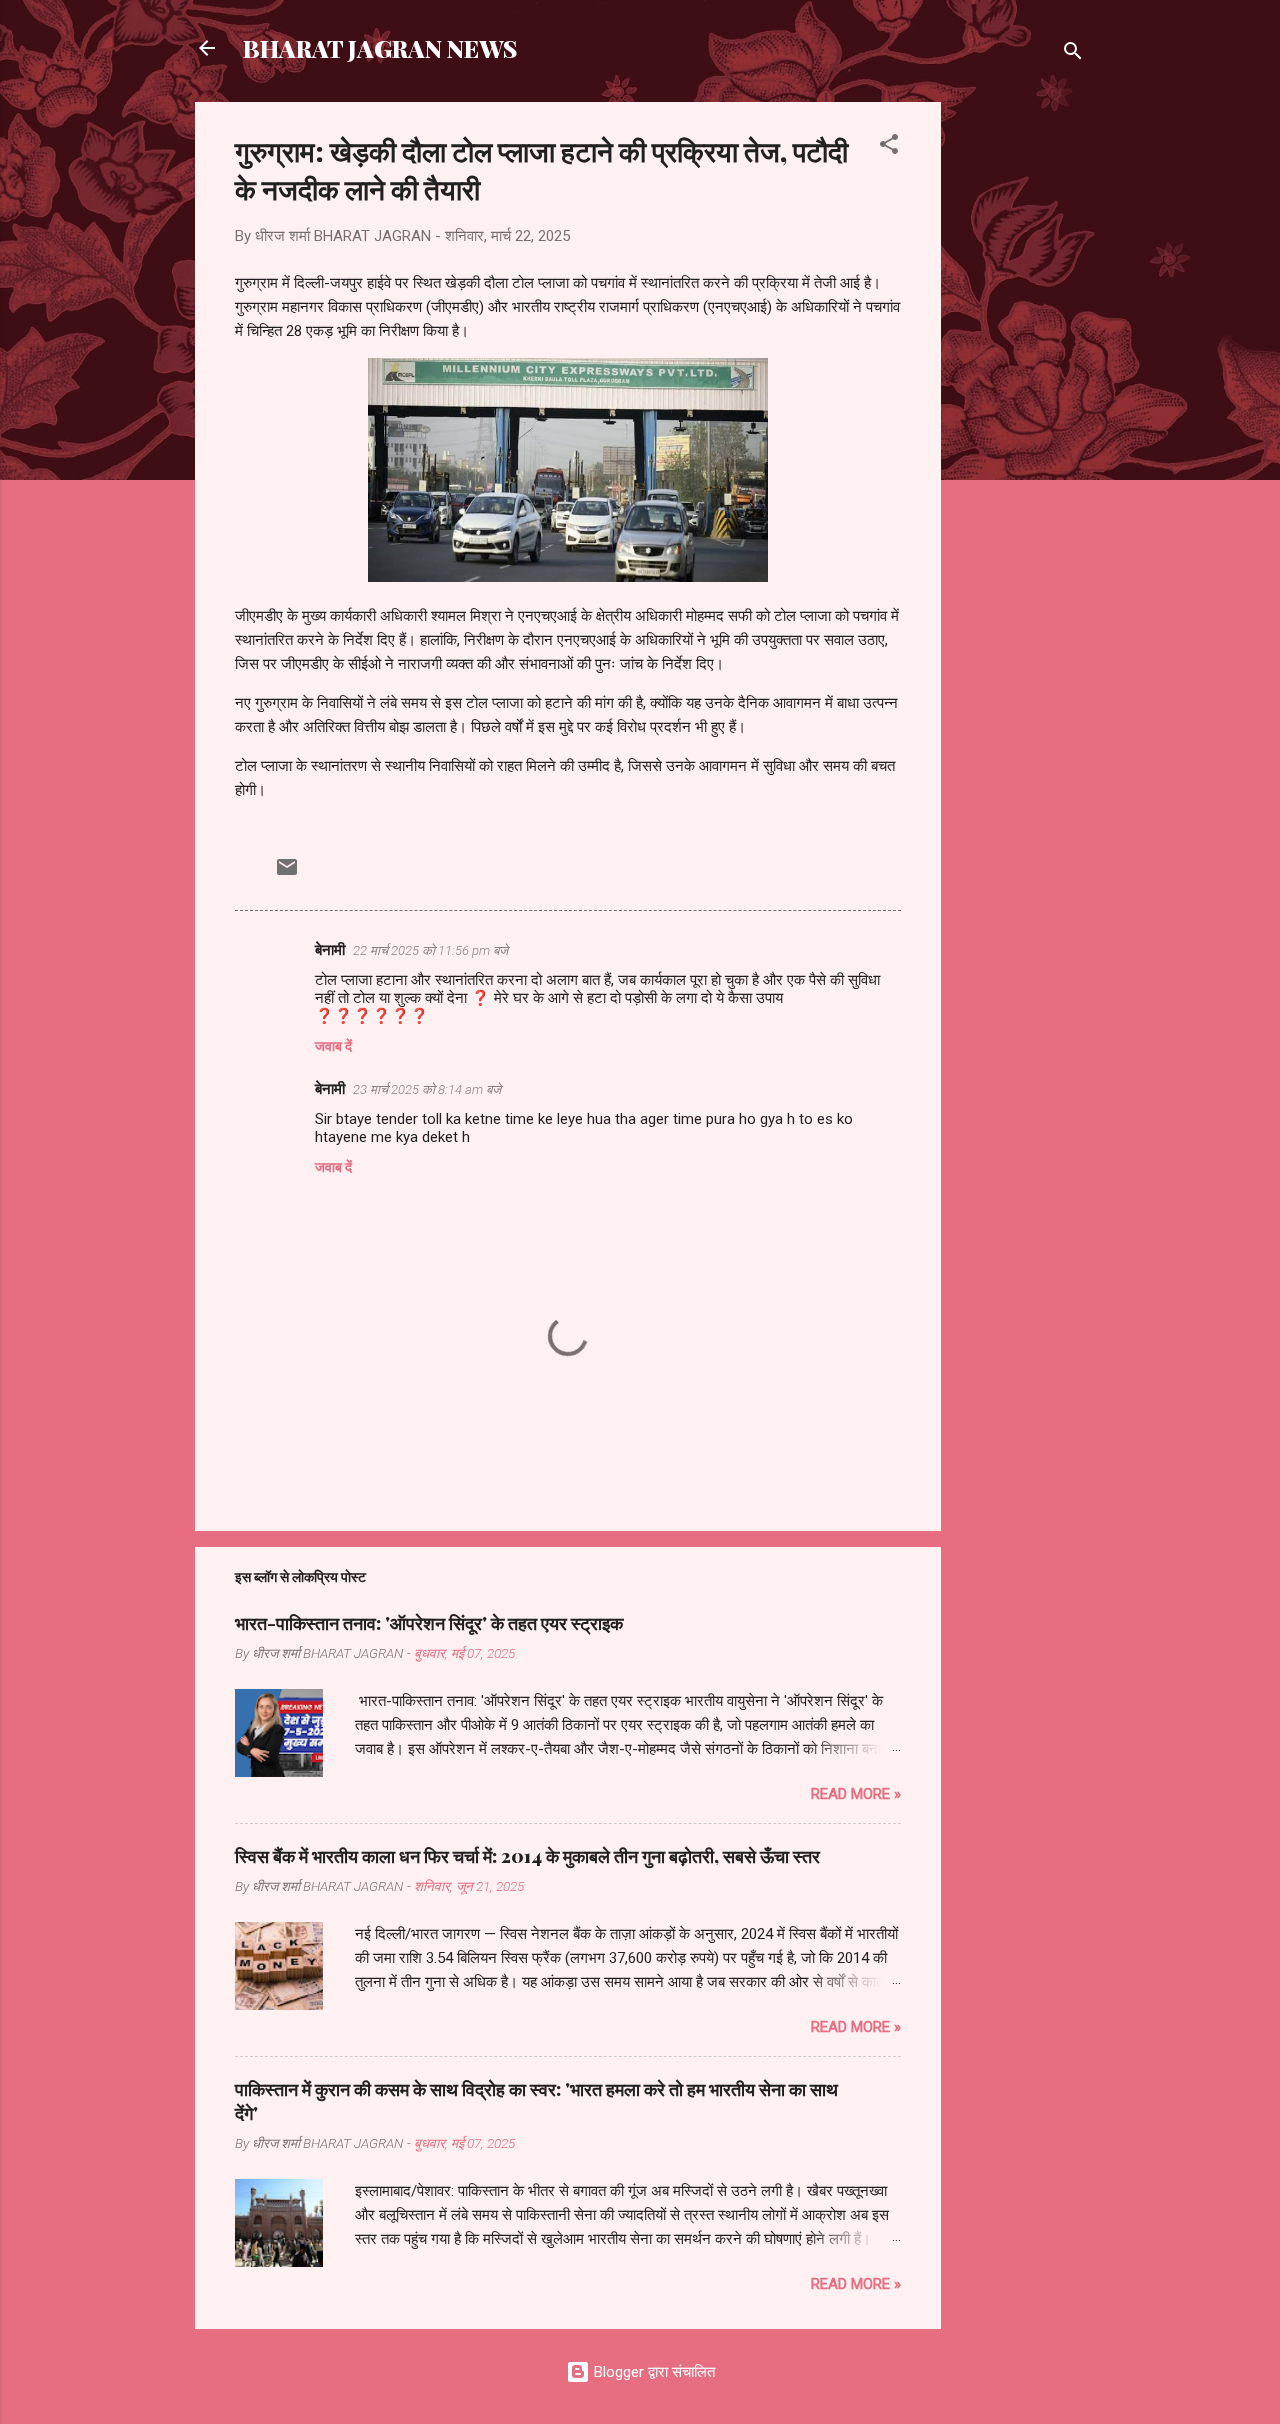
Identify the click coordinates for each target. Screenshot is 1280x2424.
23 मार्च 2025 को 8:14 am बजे (427, 1089)
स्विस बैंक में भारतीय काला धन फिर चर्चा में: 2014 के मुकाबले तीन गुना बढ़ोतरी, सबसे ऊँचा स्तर (527, 1856)
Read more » (856, 1794)
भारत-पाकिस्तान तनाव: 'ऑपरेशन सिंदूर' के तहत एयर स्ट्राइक (429, 1623)
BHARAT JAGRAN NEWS (380, 48)
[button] (889, 147)
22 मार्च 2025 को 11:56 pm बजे (430, 950)
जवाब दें (333, 1046)
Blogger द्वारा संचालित (652, 2372)
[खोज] (1073, 54)
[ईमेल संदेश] (287, 874)
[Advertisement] (1021, 402)
